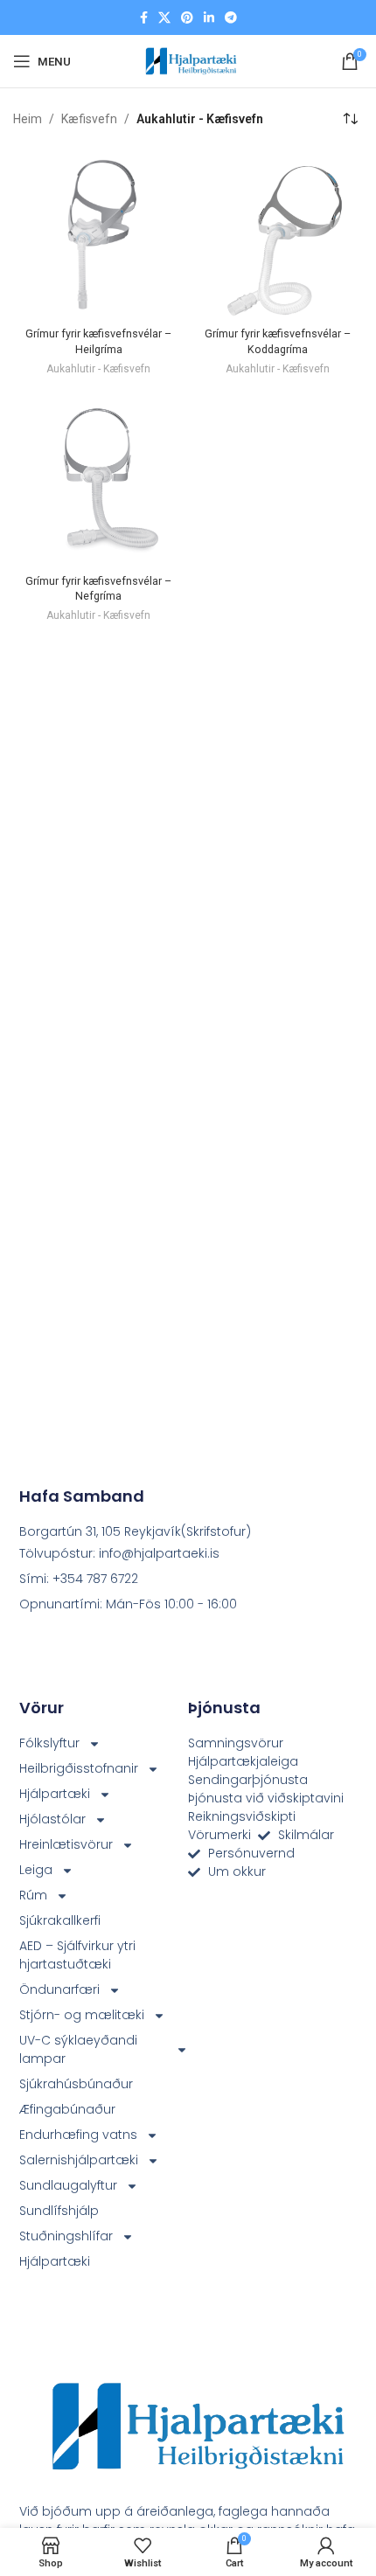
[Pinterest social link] (187, 18)
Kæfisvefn (89, 119)
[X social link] (164, 18)
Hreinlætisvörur (66, 1844)
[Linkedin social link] (209, 18)
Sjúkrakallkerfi (60, 1920)
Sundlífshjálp (59, 2211)
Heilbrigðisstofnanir (79, 1768)
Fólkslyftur (49, 1743)
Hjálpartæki (55, 1794)
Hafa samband (82, 1496)
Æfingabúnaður (67, 2109)
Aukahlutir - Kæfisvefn (98, 369)
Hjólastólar (52, 1819)
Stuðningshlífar (66, 2236)
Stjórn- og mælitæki (82, 2015)
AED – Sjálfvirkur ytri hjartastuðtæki (77, 1955)
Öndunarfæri (59, 1989)
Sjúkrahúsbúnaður (76, 2084)
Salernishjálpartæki (79, 2160)
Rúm (33, 1895)
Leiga (36, 1870)
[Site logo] (188, 60)
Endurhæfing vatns (78, 2135)
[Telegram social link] (231, 18)
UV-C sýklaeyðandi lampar (78, 2049)
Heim (28, 119)
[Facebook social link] (144, 18)
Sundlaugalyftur (68, 2185)
